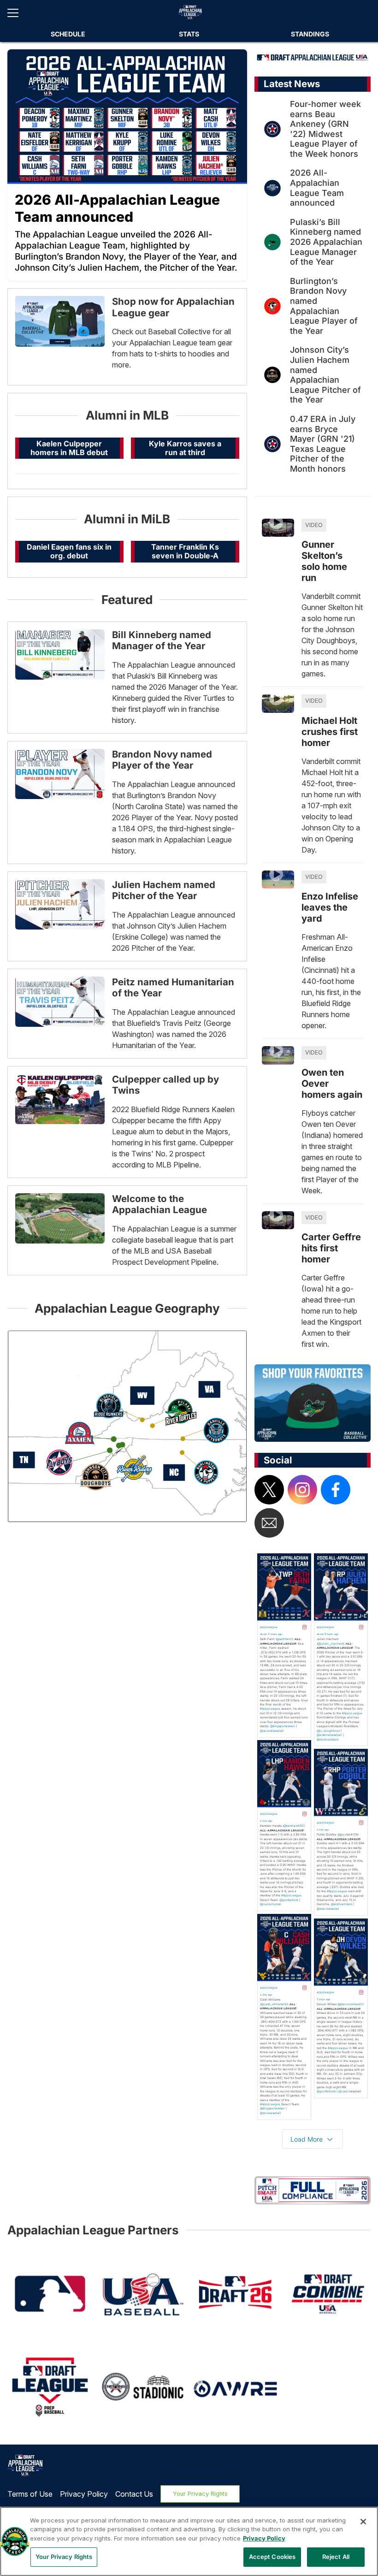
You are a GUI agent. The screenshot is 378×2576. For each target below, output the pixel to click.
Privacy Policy (84, 2494)
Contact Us (134, 2494)
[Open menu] (17, 13)
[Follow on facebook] (336, 1490)
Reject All (336, 2557)
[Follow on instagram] (302, 1490)
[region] (189, 2541)
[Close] (363, 2522)
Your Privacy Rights (200, 2494)
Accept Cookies (272, 2557)
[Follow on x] (269, 1490)
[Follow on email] (269, 1523)
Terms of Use (30, 2494)
